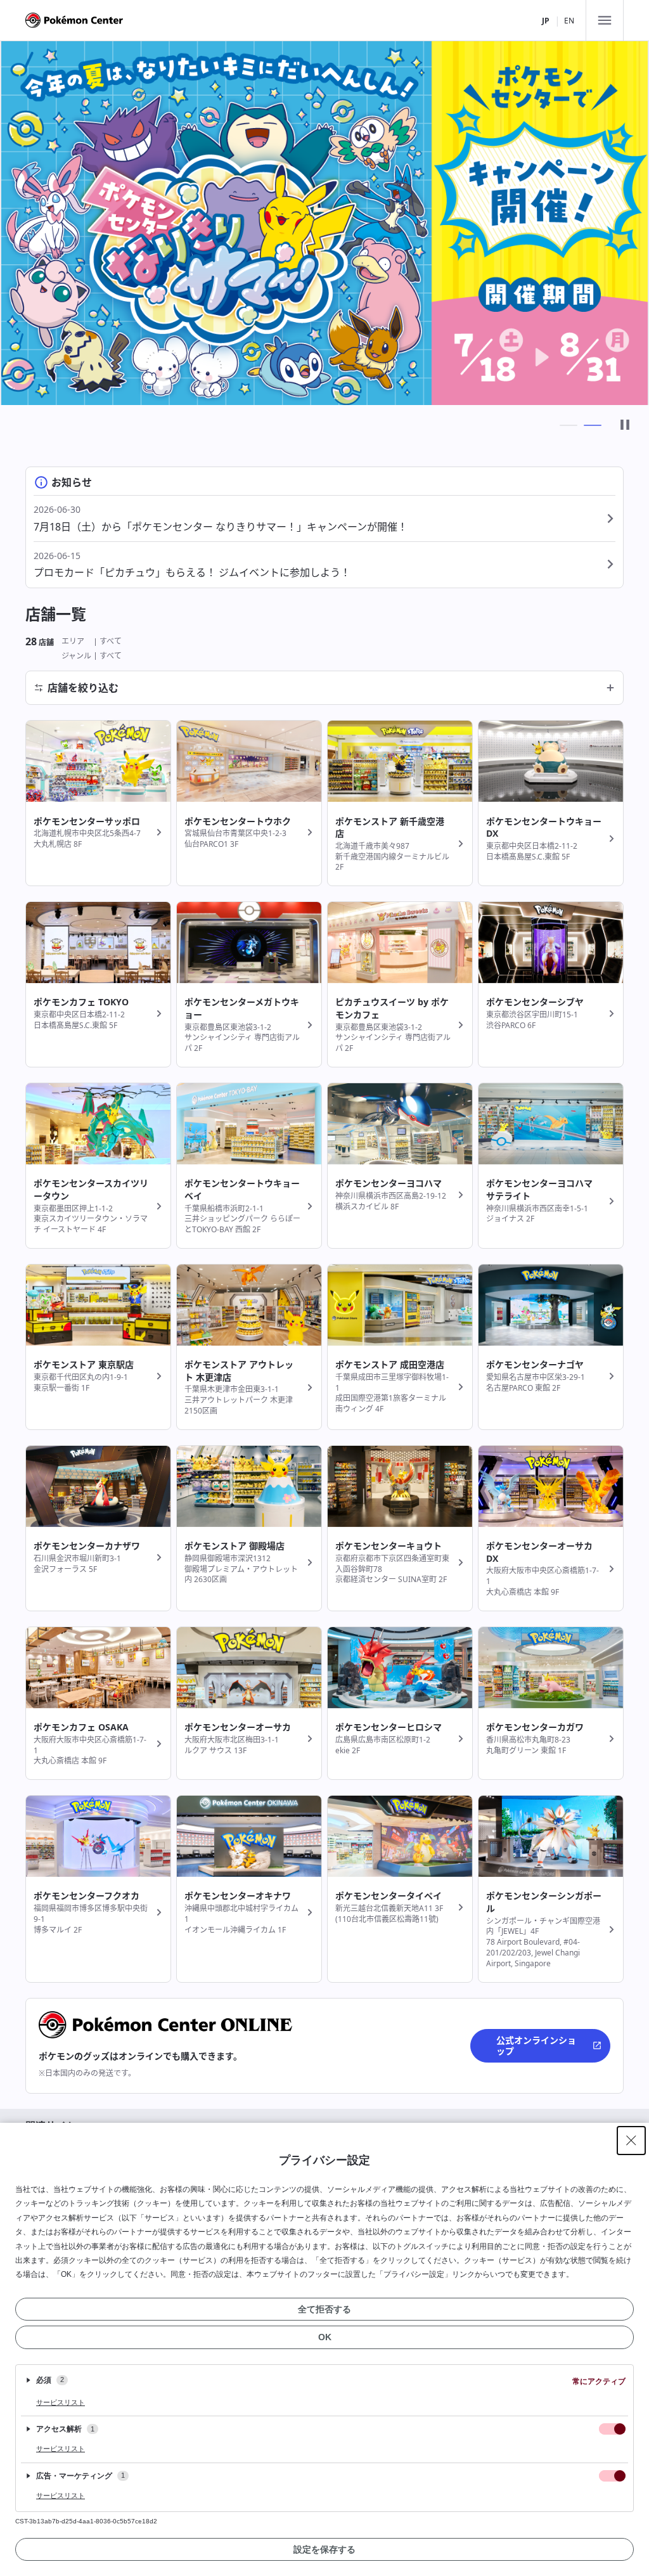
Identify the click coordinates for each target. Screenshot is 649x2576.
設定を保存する (324, 2549)
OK (325, 2337)
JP (546, 21)
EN (569, 21)
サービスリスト (61, 2402)
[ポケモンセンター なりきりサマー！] (324, 223)
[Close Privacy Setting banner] (631, 2141)
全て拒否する (324, 2309)
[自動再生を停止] (625, 426)
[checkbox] (612, 2429)
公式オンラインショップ (536, 2046)
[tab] (569, 425)
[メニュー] (605, 20)
